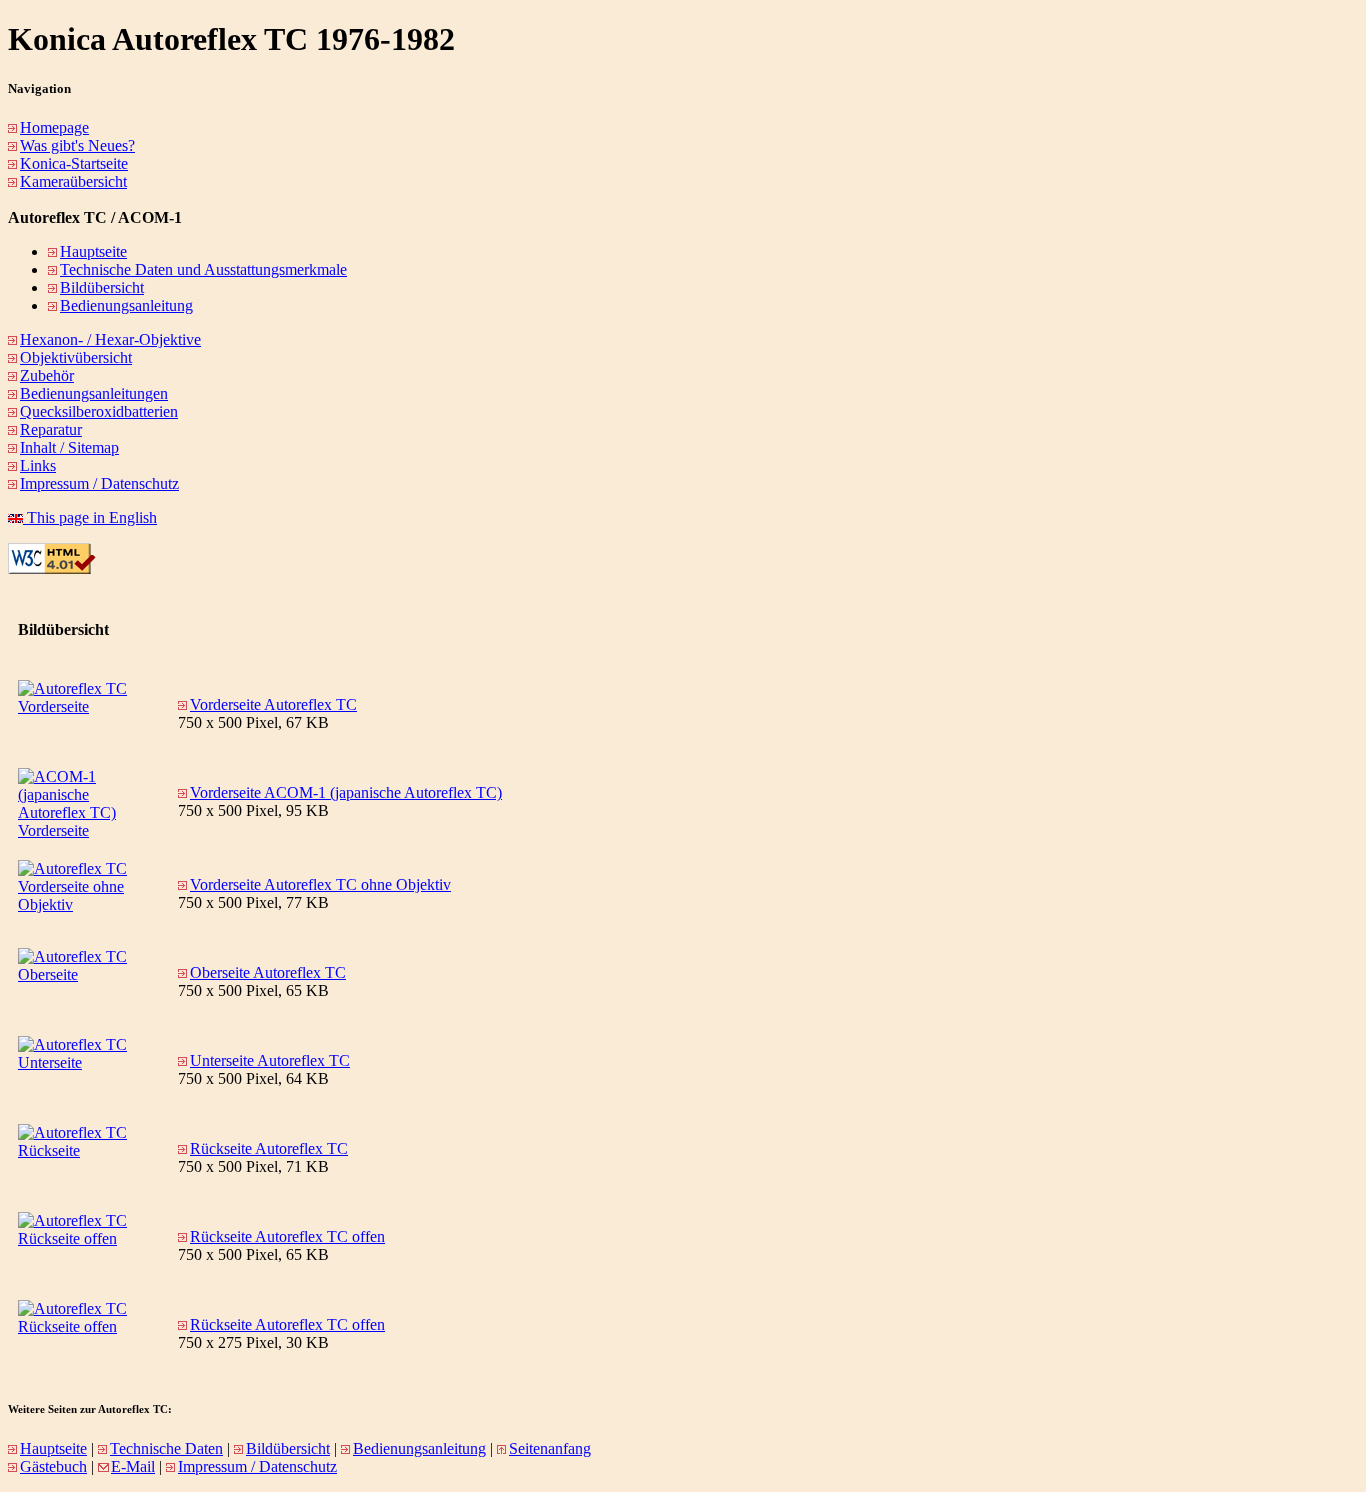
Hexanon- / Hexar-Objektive (110, 339)
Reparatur (51, 429)
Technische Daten (166, 1448)
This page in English (90, 517)
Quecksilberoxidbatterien (99, 411)
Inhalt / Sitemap (69, 447)
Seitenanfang (550, 1448)
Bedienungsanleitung (126, 305)
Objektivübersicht (76, 357)
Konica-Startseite (74, 163)
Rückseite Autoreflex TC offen (287, 1236)
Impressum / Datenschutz (99, 483)
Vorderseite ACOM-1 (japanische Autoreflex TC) (346, 792)
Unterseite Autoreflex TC (270, 1060)
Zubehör (47, 375)
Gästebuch (53, 1466)
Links (38, 465)
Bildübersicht (102, 287)
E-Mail (133, 1466)
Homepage (54, 127)
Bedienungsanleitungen (94, 393)
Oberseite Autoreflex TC (268, 972)
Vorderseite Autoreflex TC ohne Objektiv (320, 884)
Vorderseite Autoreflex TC (273, 704)
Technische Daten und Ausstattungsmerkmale (203, 269)
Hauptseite (93, 251)
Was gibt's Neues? (77, 145)
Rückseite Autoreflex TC (269, 1148)
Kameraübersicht (73, 181)
